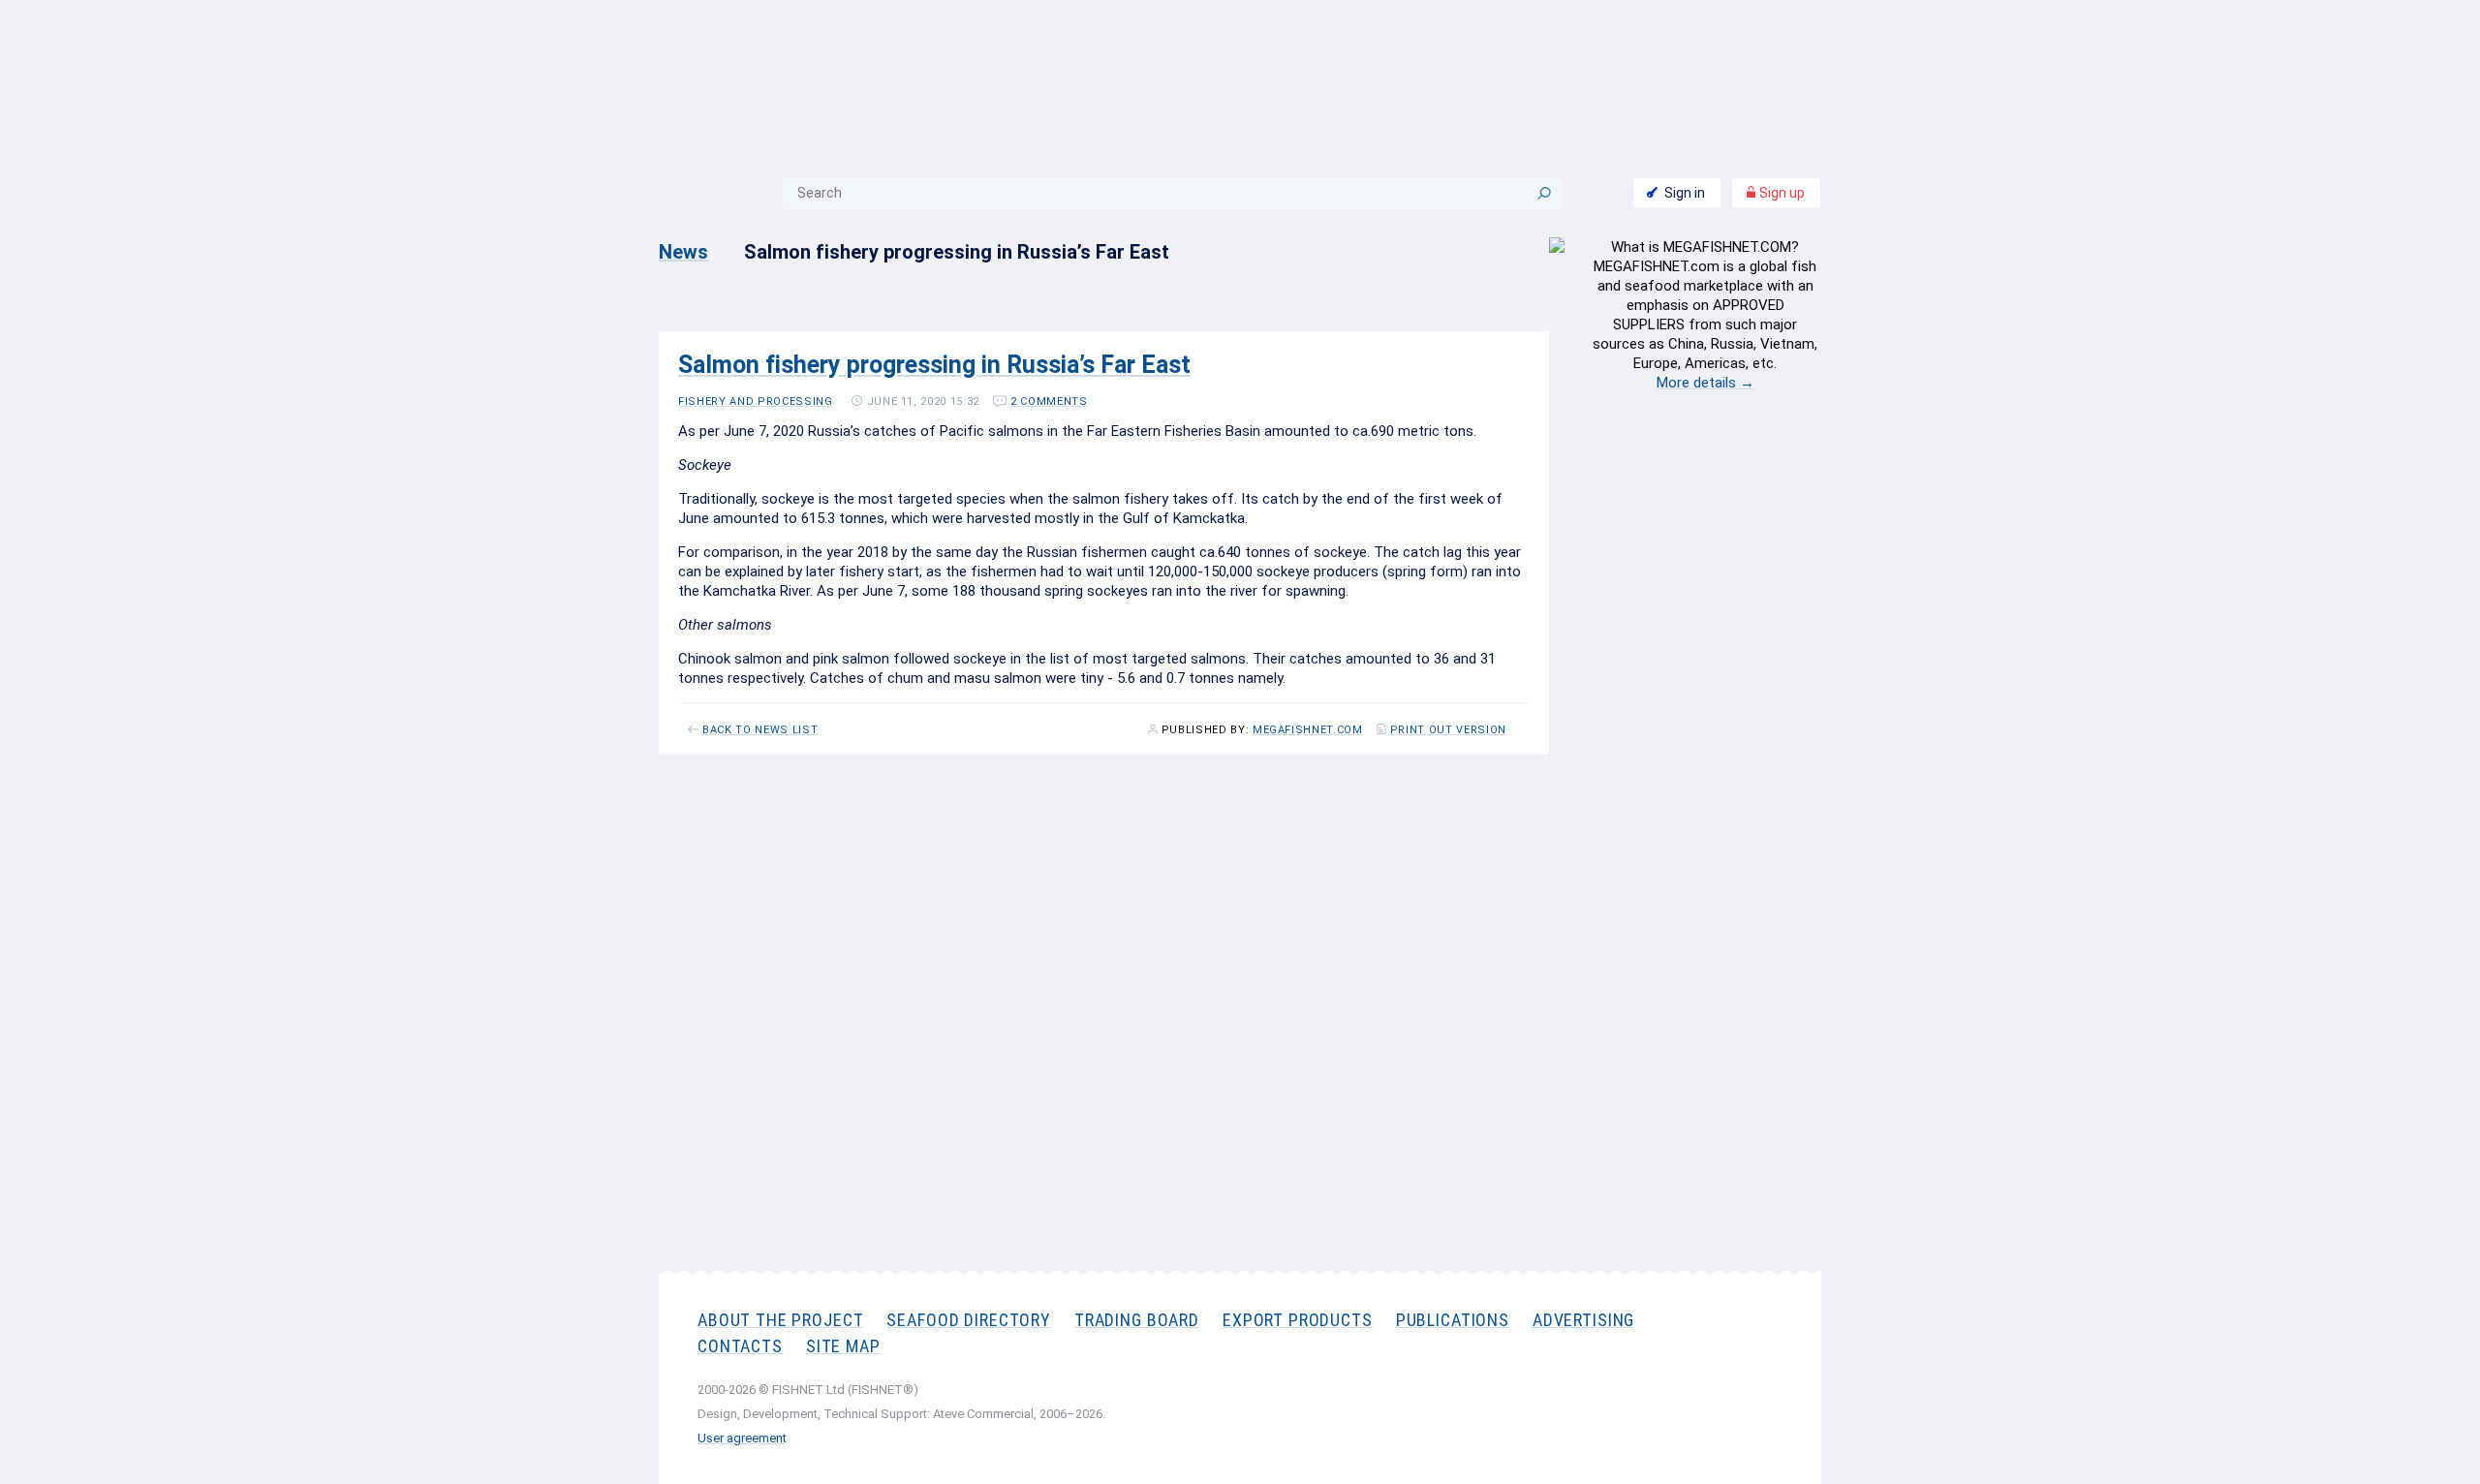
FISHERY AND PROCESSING (756, 402)
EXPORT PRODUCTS (1298, 1320)
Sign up (1781, 193)
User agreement (742, 1438)
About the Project (780, 1320)
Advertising (1583, 1320)
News (683, 252)
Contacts (740, 1346)
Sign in (1685, 193)
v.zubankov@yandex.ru (1416, 1072)
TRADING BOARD (1137, 1320)
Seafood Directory (968, 1320)
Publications (1453, 1320)
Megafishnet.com (1308, 730)
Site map (843, 1346)
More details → (1705, 383)
